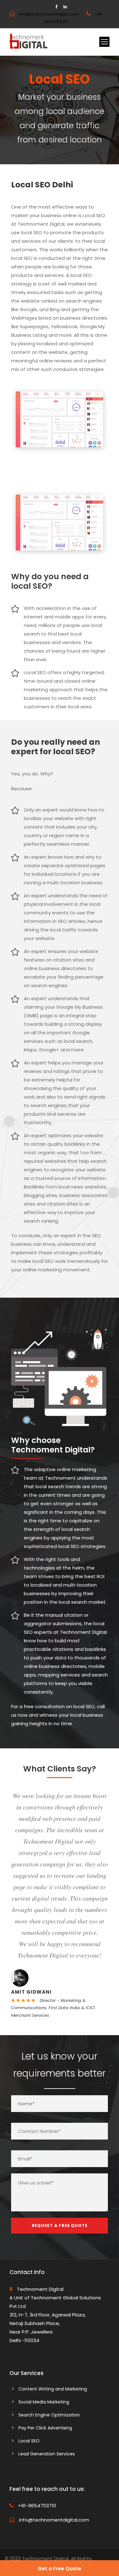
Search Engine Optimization (49, 2415)
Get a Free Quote (60, 2569)
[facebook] (56, 7)
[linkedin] (65, 7)
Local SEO (29, 2441)
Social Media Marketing (44, 2402)
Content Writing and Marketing (53, 2389)
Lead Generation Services (47, 2454)
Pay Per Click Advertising (45, 2428)
